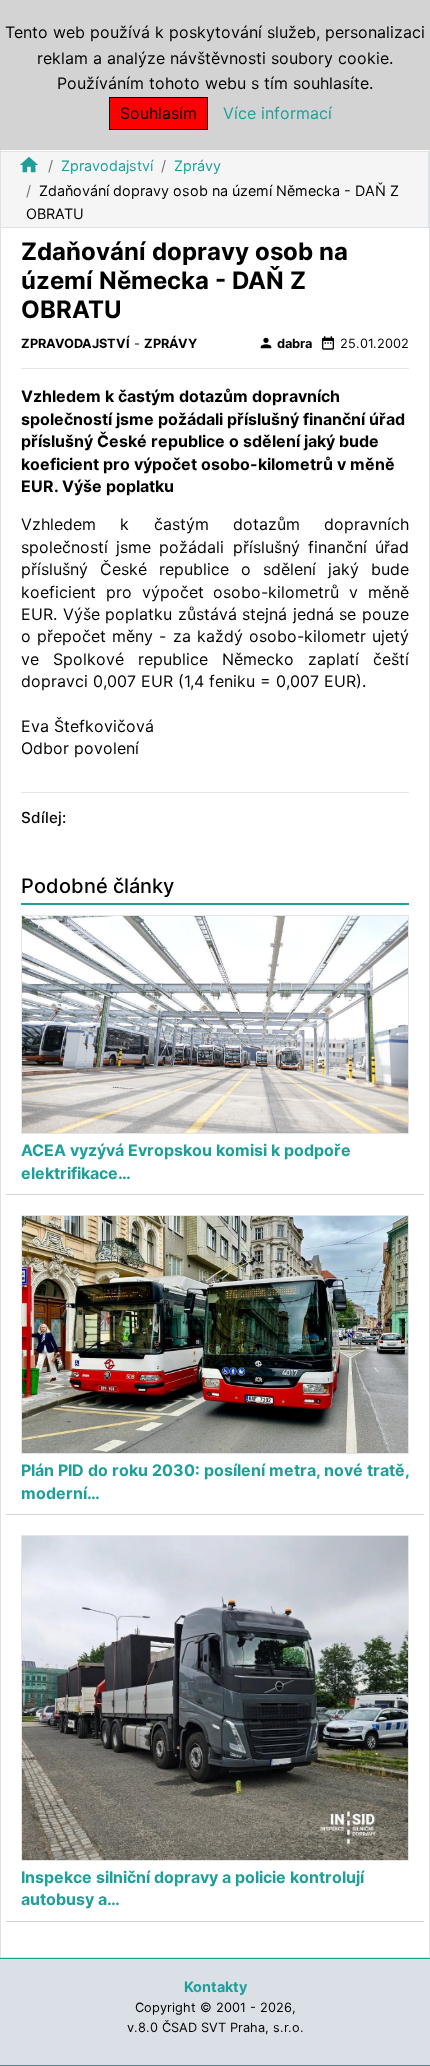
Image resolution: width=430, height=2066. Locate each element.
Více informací (277, 113)
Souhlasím (158, 113)
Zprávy (197, 165)
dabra (285, 343)
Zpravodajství (107, 165)
